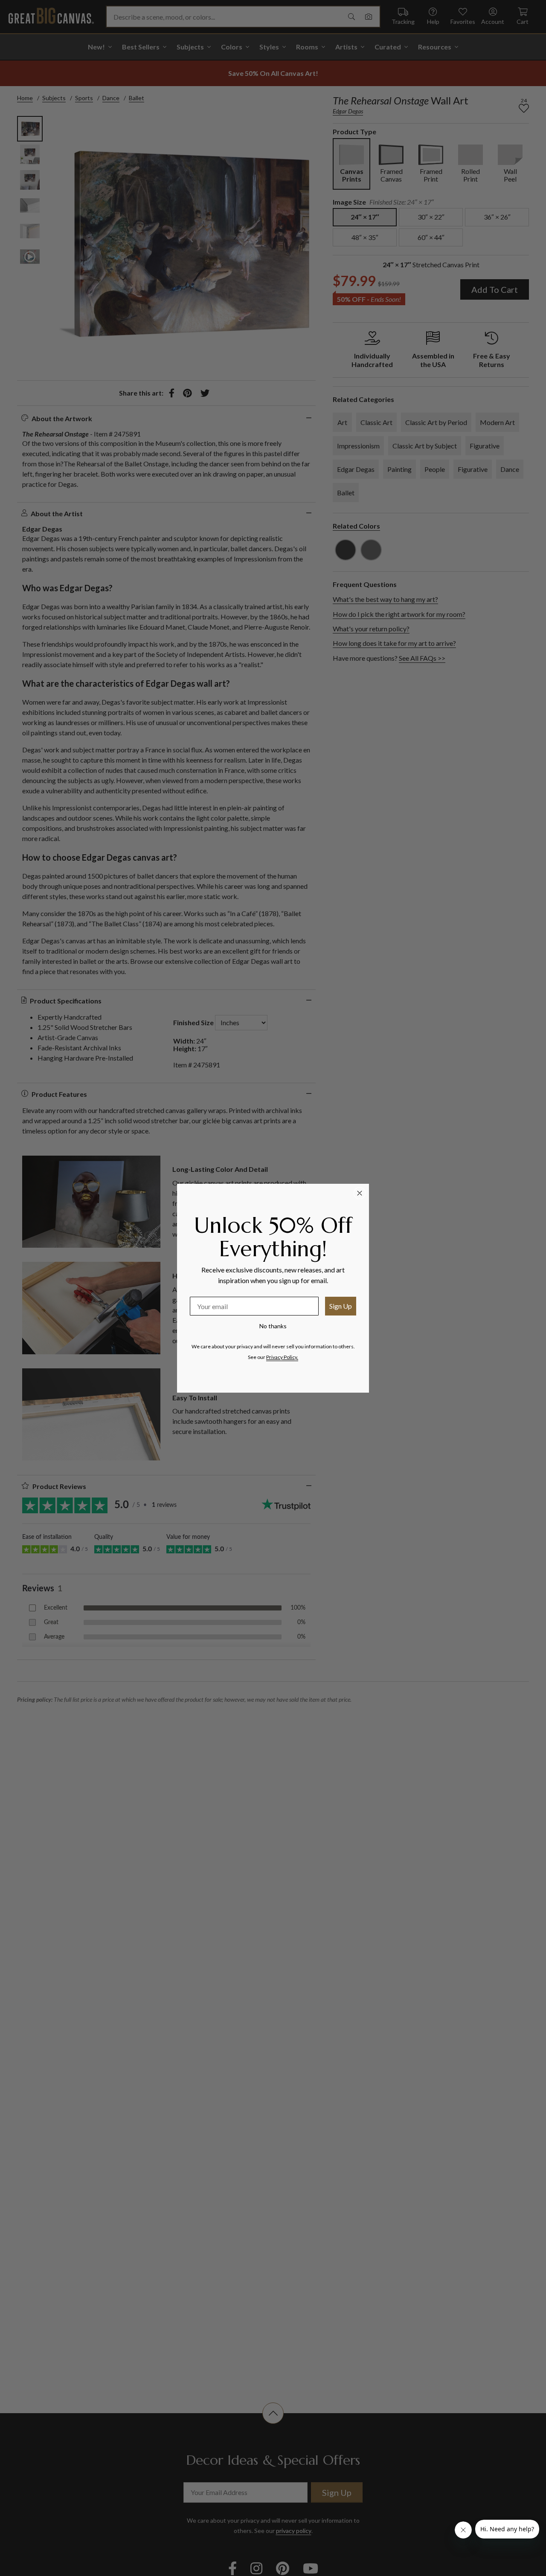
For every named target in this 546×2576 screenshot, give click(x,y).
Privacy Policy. (282, 1357)
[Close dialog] (360, 1193)
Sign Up (341, 1306)
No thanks (273, 1326)
